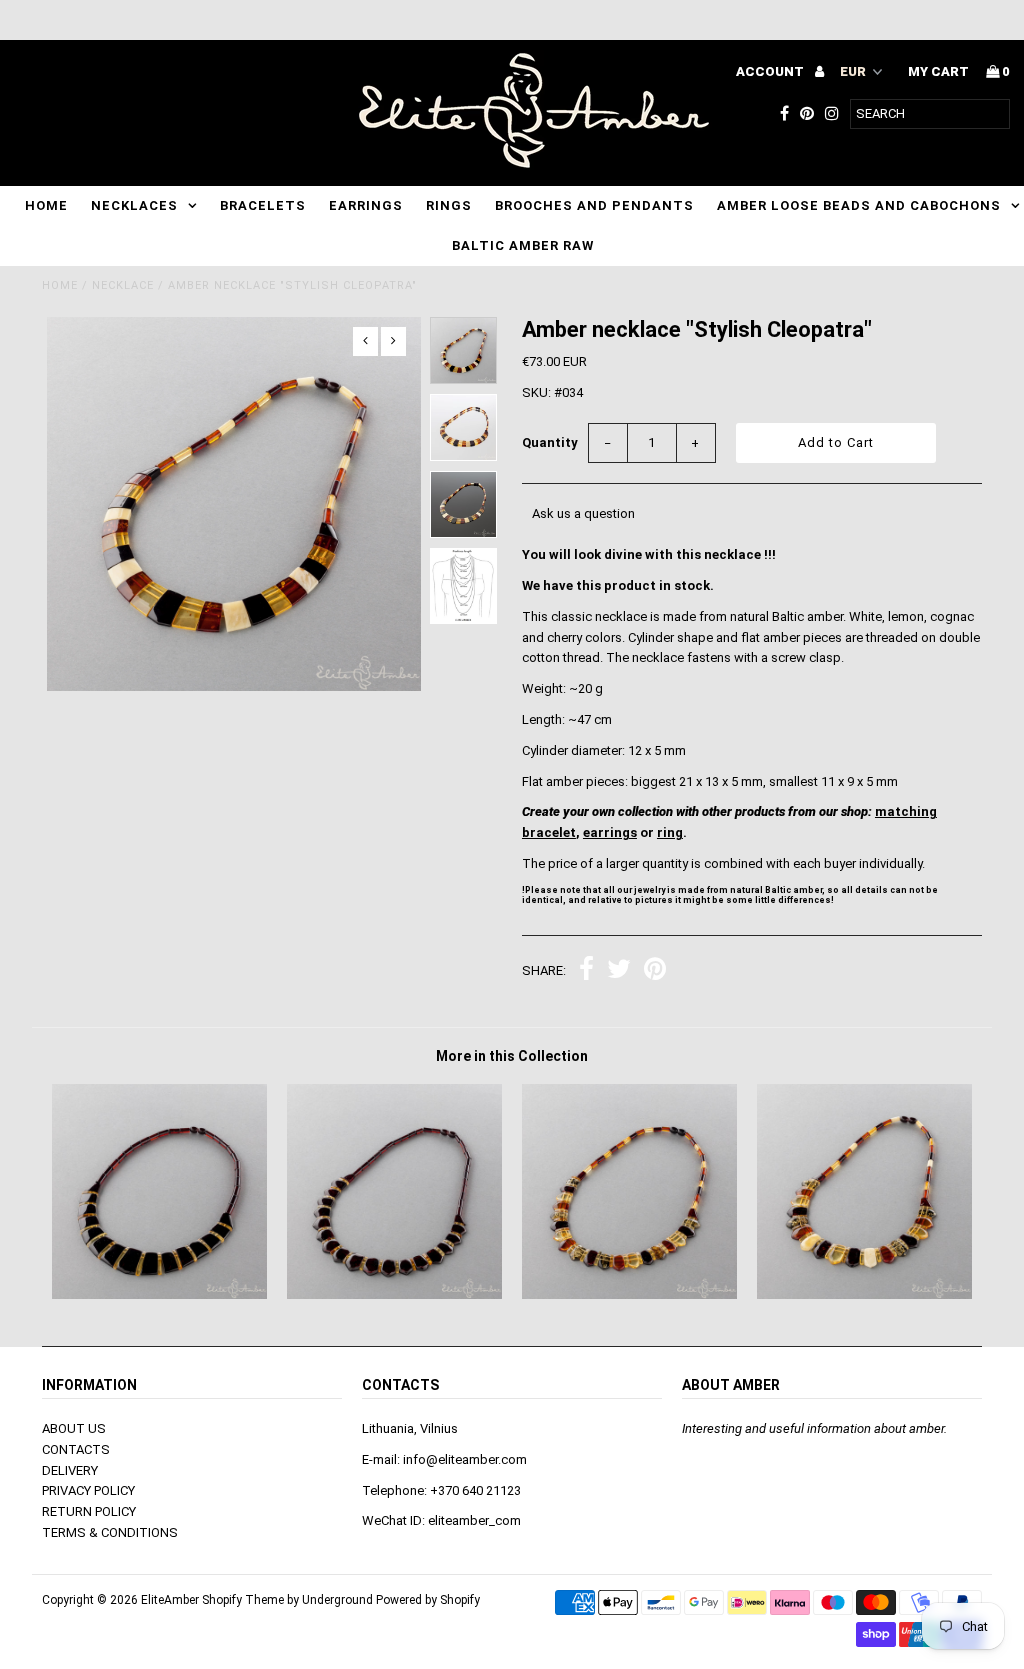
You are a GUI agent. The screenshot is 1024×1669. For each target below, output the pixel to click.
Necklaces (134, 205)
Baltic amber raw (523, 245)
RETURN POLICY (89, 1511)
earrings (610, 832)
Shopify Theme (243, 1600)
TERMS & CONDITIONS (110, 1532)
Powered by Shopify (428, 1600)
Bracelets (263, 205)
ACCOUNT (771, 71)
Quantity (550, 442)
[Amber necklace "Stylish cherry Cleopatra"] (159, 1294)
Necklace (123, 285)
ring (670, 832)
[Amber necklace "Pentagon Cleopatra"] (864, 1294)
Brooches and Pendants (594, 205)
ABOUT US (74, 1428)
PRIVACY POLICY (88, 1490)
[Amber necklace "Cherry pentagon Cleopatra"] (394, 1294)
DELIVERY (70, 1470)
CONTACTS (76, 1449)
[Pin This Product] (655, 971)
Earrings (366, 205)
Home (46, 205)
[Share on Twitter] (619, 971)
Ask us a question (583, 513)
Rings (449, 205)
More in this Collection (512, 1056)
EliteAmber (170, 1600)
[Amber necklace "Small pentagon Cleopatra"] (629, 1294)
